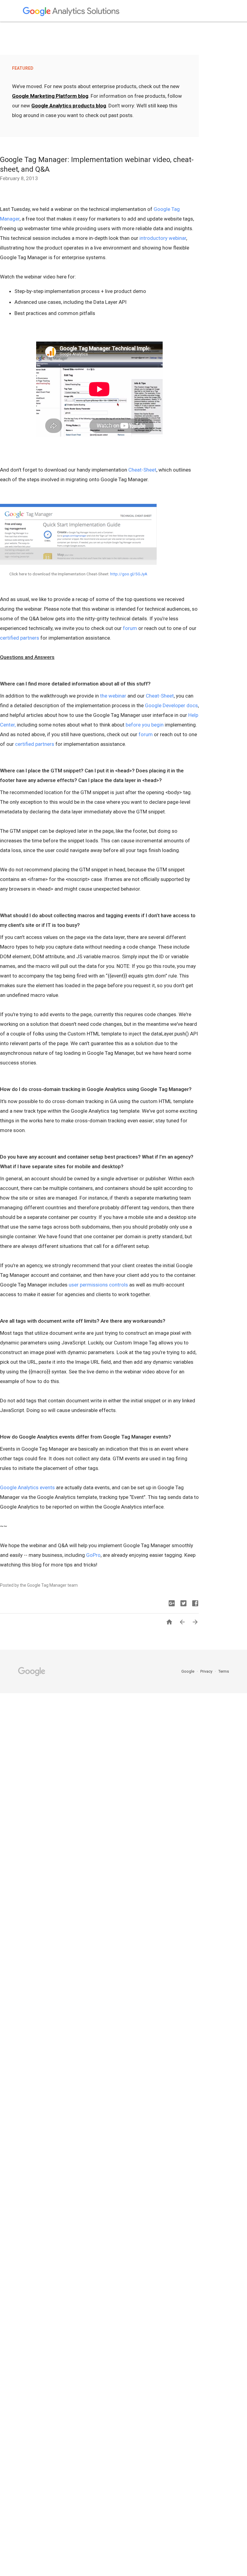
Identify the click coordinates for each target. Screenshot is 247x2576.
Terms (224, 1671)
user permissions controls (98, 1285)
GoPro (93, 1555)
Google (188, 1671)
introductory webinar (163, 238)
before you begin (145, 725)
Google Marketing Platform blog (50, 96)
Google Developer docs (171, 705)
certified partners (20, 638)
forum (130, 628)
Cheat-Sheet (142, 470)
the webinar (113, 696)
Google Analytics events (27, 1487)
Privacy (207, 1671)
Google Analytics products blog (69, 106)
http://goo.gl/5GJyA (129, 574)
